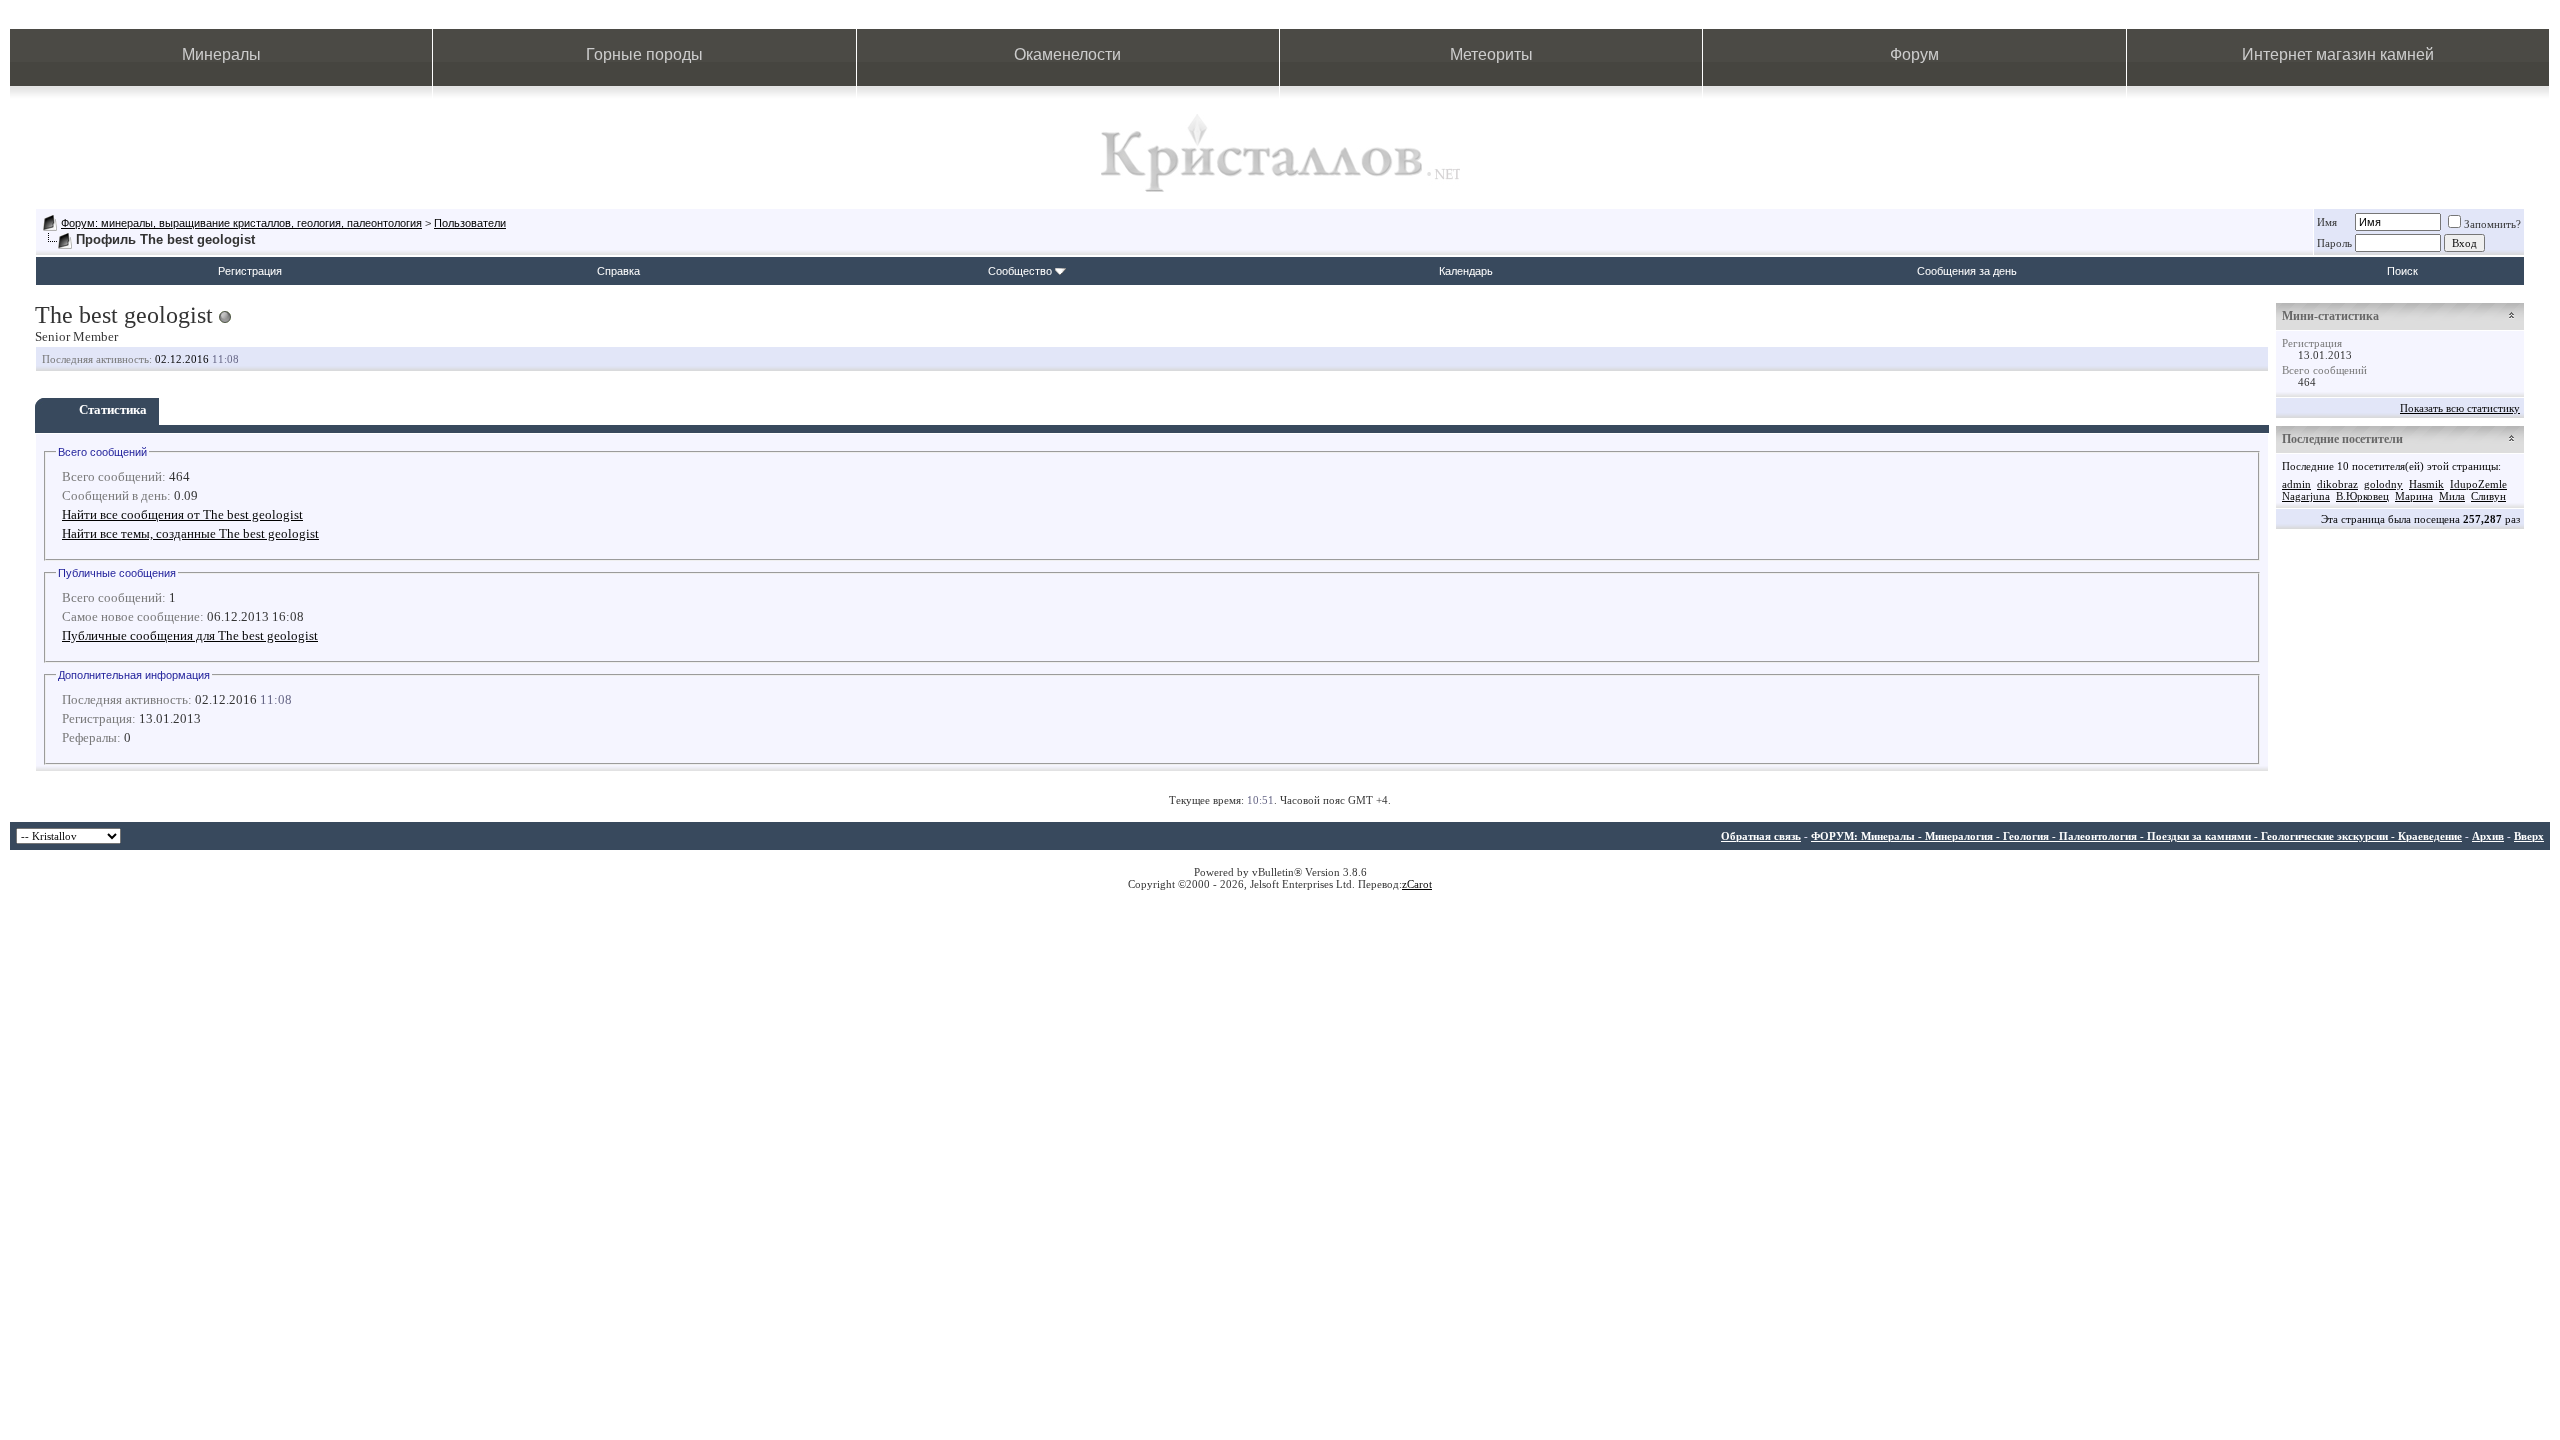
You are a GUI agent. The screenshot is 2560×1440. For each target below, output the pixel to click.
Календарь (1466, 271)
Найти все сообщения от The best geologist (182, 514)
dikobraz (2337, 484)
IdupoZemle (2478, 484)
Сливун (2488, 496)
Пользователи (470, 223)
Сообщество (1020, 271)
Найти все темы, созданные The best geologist (190, 533)
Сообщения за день (1967, 271)
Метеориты (1491, 54)
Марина (2414, 496)
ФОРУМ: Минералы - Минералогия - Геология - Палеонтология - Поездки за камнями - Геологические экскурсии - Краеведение (2136, 836)
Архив (2488, 836)
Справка (618, 271)
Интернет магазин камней (2338, 54)
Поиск (2402, 271)
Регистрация (250, 271)
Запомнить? (2492, 224)
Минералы (221, 54)
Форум (1914, 54)
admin (2296, 484)
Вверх (2529, 836)
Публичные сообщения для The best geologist (190, 635)
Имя (2327, 222)
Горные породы (644, 54)
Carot (1419, 884)
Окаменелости (1067, 54)
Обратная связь (1761, 836)
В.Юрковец (2362, 496)
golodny (2383, 484)
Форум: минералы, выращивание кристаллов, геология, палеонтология (241, 223)
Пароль (2334, 243)
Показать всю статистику (2460, 408)
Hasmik (2426, 484)
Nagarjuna (2306, 496)
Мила (2452, 496)
